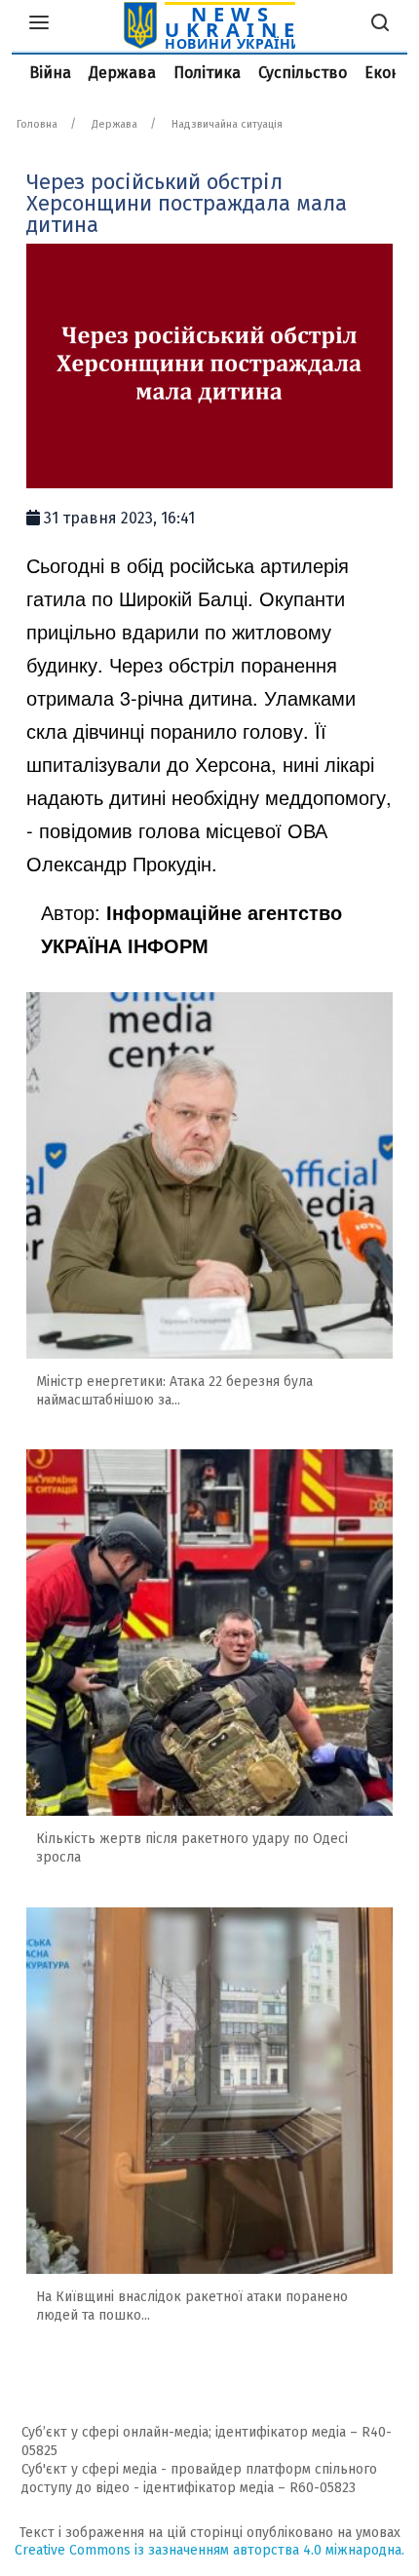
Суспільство (303, 73)
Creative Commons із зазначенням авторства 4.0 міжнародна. (209, 2550)
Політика (207, 73)
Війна (50, 73)
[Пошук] (380, 25)
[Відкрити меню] (39, 25)
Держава (122, 73)
